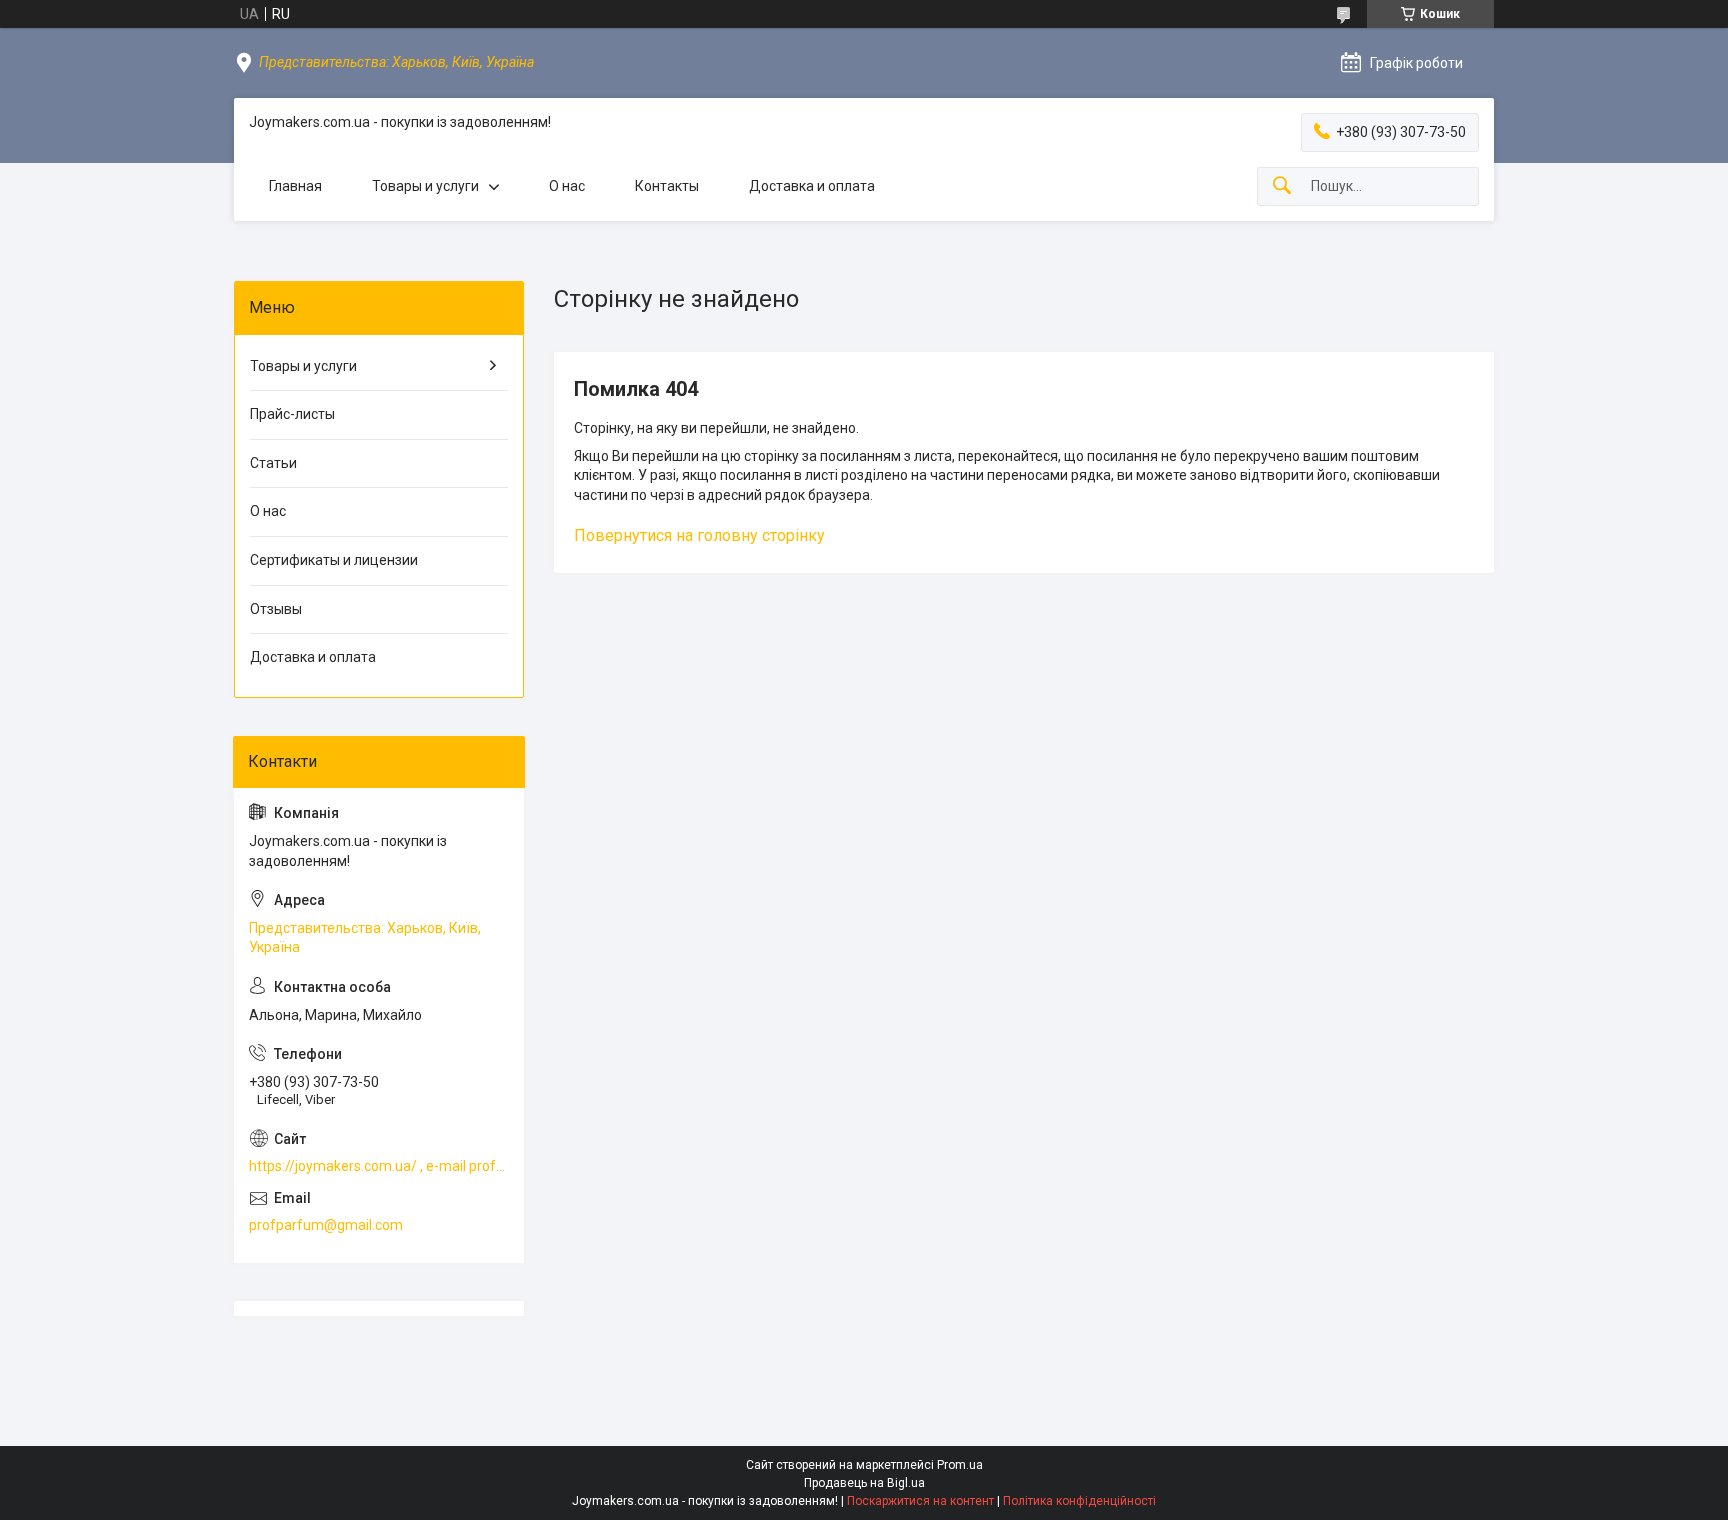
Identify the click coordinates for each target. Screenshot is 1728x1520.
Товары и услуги (425, 186)
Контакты (667, 186)
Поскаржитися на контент (920, 1501)
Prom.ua (960, 1465)
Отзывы (276, 609)
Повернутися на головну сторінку (699, 535)
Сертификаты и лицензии (334, 560)
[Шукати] (1282, 186)
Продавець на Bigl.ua (864, 1483)
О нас (567, 186)
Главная (295, 186)
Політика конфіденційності (1079, 1501)
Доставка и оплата (812, 186)
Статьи (273, 463)
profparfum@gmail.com (326, 1225)
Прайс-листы (292, 414)
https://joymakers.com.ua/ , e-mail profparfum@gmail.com (379, 1166)
